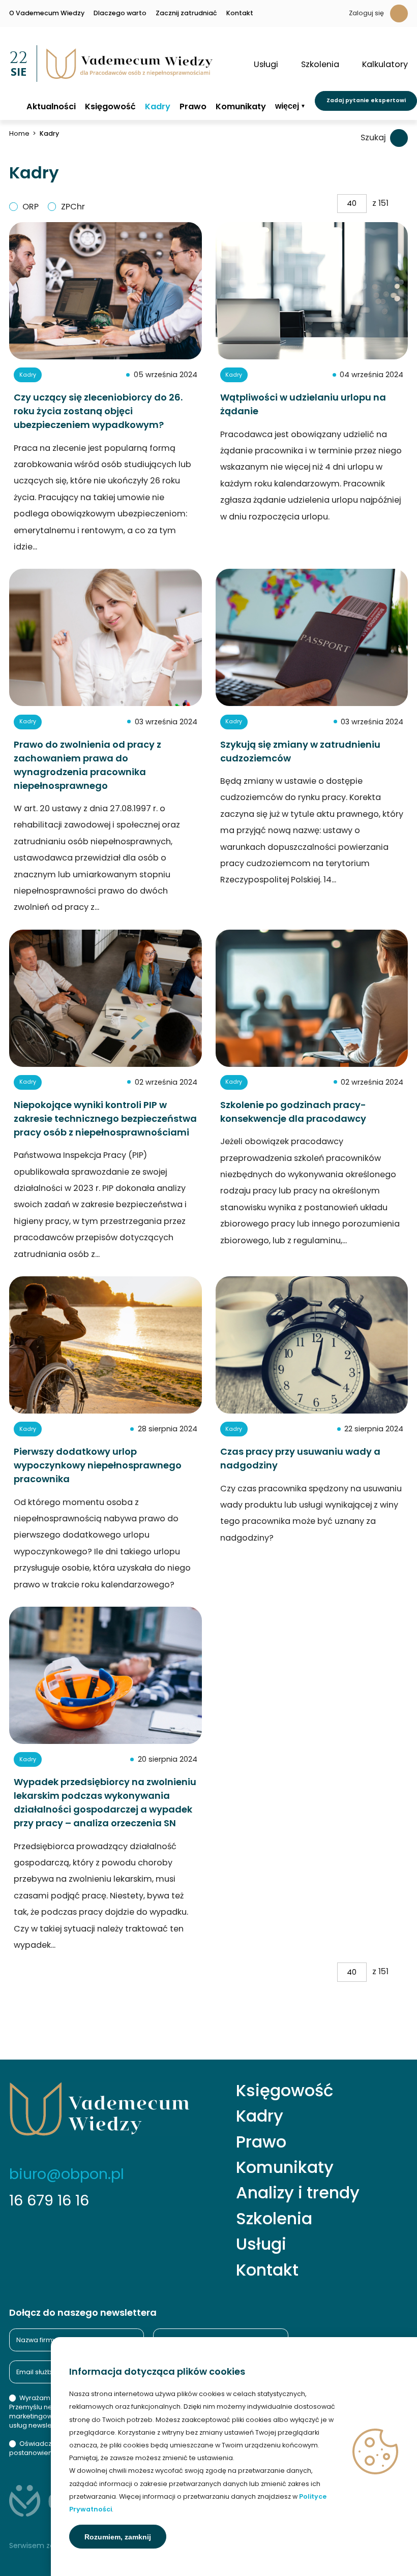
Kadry (158, 107)
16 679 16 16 (49, 2200)
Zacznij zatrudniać (186, 13)
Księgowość (110, 107)
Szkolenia (274, 2219)
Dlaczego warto (120, 13)
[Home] (13, 106)
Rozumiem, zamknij (118, 2537)
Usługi (261, 2244)
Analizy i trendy (298, 2193)
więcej (287, 106)
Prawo (193, 107)
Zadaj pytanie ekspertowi (366, 100)
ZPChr (73, 207)
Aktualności (51, 107)
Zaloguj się (366, 13)
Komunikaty (241, 107)
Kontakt (240, 13)
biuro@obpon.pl (67, 2174)
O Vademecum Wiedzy (47, 13)
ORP (31, 207)
